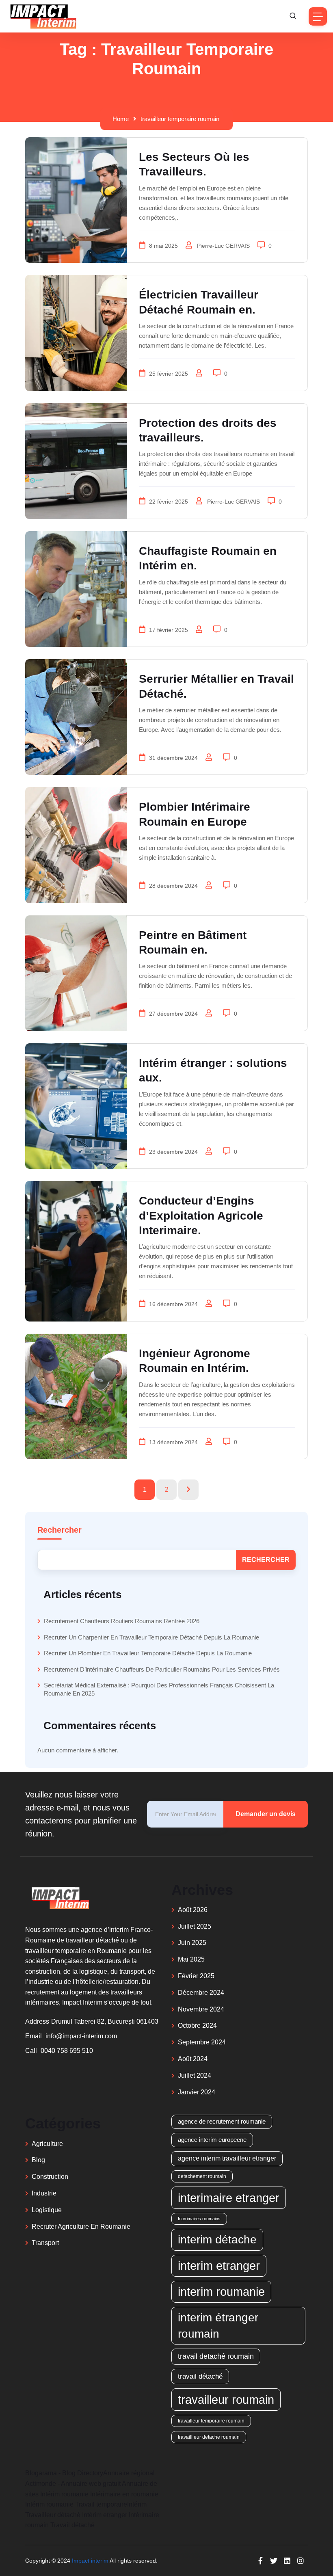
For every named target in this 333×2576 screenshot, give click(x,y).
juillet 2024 (195, 2075)
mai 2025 (191, 1959)
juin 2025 (192, 1943)
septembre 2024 (202, 2042)
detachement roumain (202, 2176)
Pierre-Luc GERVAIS (224, 246)
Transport (45, 2243)
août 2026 (193, 1910)
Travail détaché (72, 2525)
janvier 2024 (197, 2092)
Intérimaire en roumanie (124, 2494)
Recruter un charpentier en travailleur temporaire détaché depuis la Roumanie (151, 1637)
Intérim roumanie (64, 2494)
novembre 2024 (201, 2009)
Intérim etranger (105, 2515)
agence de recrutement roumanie (222, 2121)
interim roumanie (221, 2292)
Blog (38, 2160)
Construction (50, 2177)
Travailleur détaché (53, 2515)
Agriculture (47, 2144)
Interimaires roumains (199, 2219)
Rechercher (59, 1530)
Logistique (47, 2210)
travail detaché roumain (216, 2356)
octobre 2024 (197, 2026)
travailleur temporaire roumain (180, 119)
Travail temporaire (101, 2504)
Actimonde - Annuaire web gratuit (73, 2484)
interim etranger (219, 2266)
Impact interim (90, 2561)
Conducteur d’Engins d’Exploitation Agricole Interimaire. (201, 1216)
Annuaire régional (129, 2473)
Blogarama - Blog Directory (64, 2473)
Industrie (44, 2193)
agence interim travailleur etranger (227, 2158)
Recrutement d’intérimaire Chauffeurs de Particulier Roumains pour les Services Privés (162, 1669)
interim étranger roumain (218, 2325)
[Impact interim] (43, 16)
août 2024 (193, 2059)
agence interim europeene (212, 2140)
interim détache (217, 2239)
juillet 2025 (195, 1926)
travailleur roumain (226, 2400)
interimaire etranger (229, 2198)
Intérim (137, 2504)
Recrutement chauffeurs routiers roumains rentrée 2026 (122, 1621)
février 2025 (196, 1976)
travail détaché (200, 2376)
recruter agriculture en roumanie (81, 2227)
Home (121, 119)
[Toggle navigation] (318, 16)
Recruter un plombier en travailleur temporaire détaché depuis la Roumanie (148, 1653)
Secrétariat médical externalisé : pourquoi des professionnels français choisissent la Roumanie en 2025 (159, 1689)
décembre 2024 (201, 1993)
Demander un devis (266, 1814)
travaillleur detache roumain (209, 2437)
